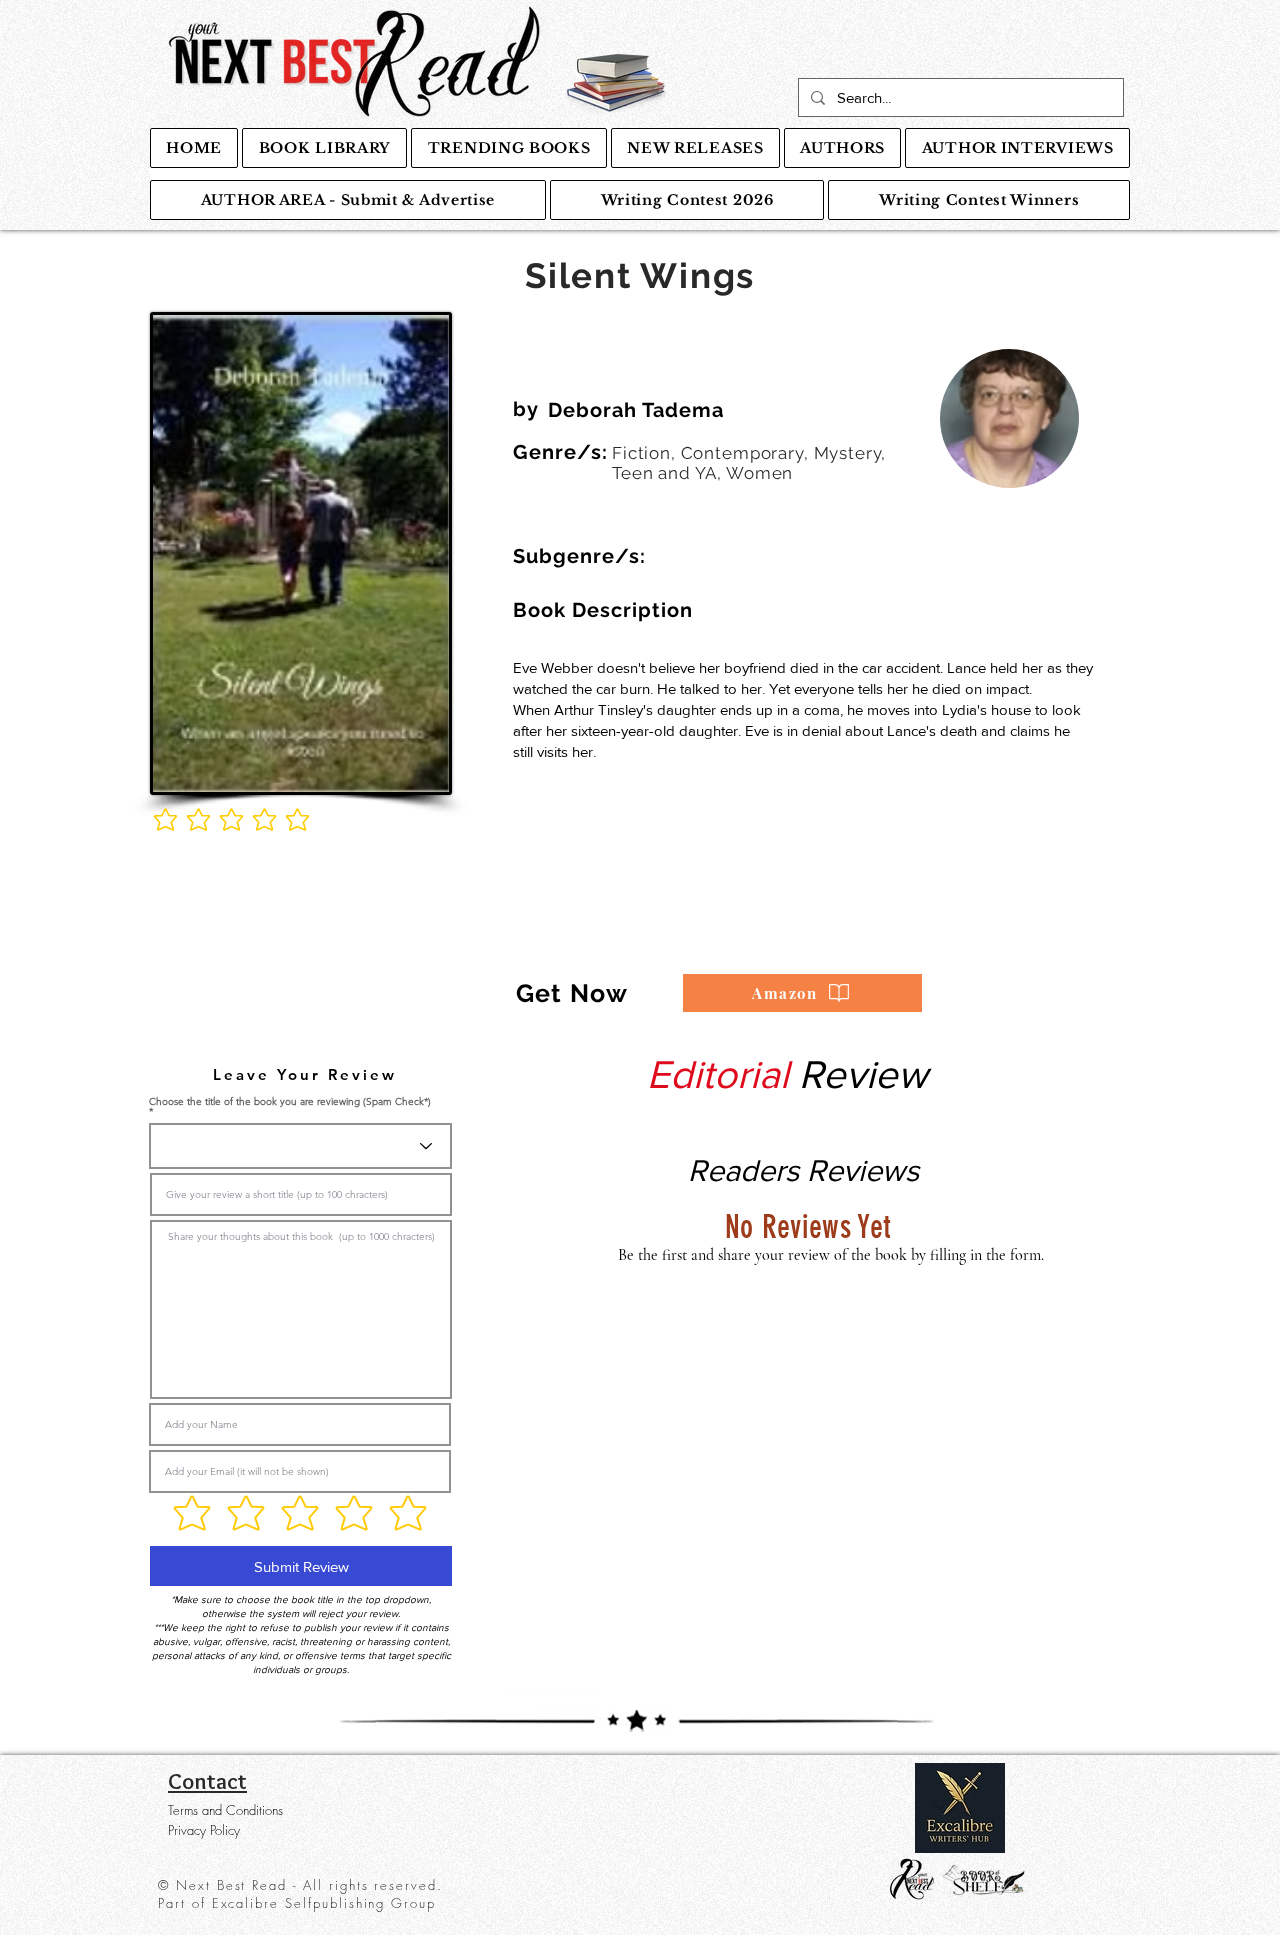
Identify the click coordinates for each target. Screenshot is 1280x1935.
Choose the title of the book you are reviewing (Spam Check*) (290, 1102)
